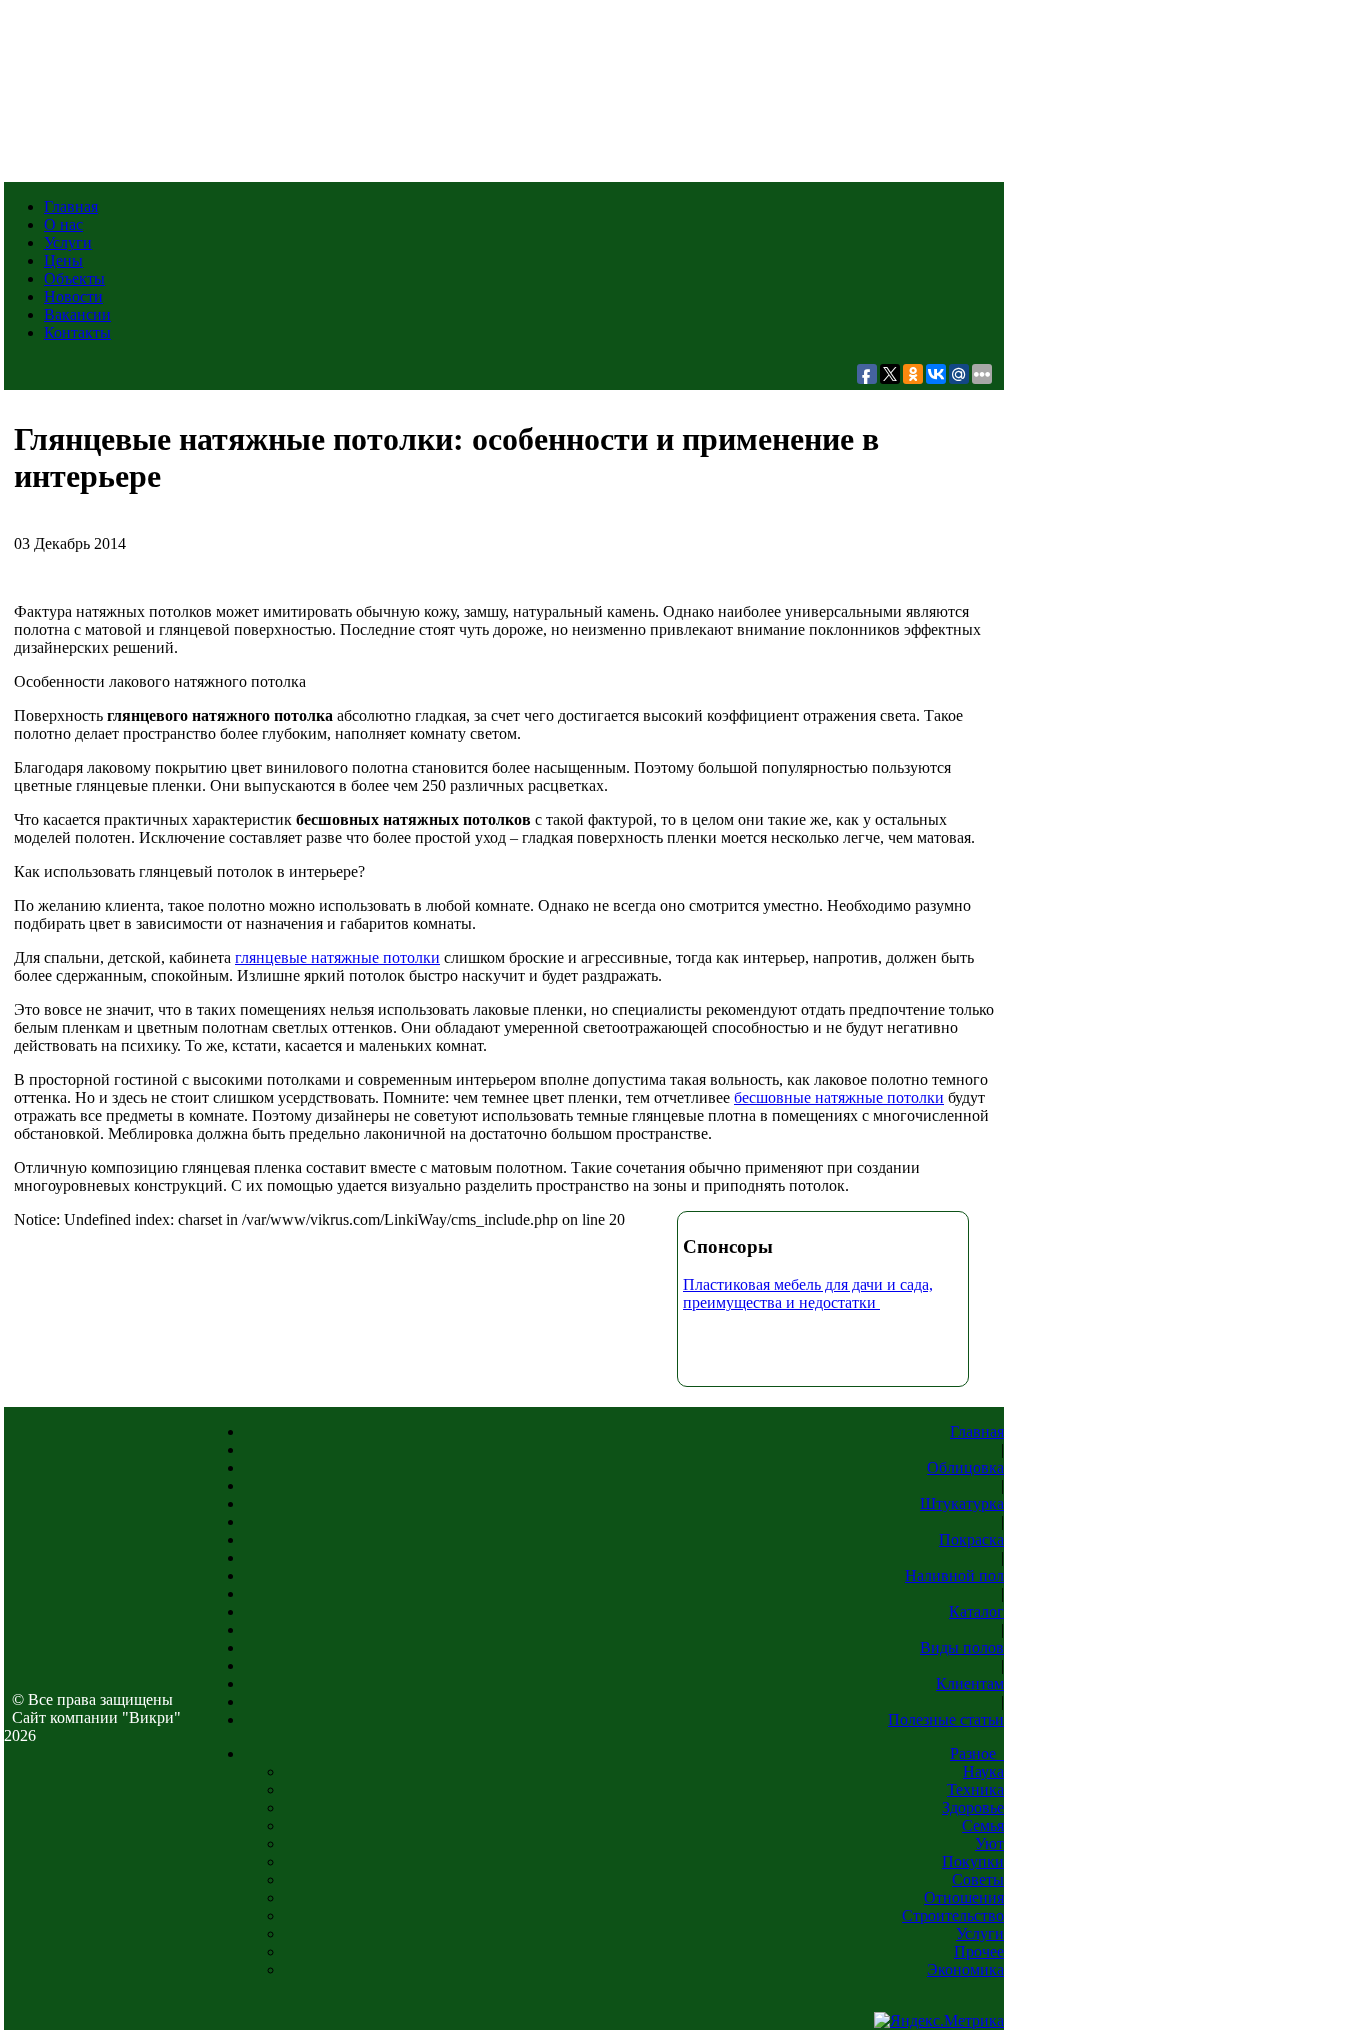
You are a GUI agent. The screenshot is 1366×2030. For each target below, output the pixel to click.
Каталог (976, 1611)
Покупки (973, 1861)
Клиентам (970, 1683)
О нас (63, 224)
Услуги (68, 242)
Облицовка (965, 1467)
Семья (983, 1825)
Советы (978, 1879)
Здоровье (973, 1807)
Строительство (953, 1915)
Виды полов (962, 1647)
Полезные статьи (946, 1719)
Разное (977, 1753)
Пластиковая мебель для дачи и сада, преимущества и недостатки (808, 1293)
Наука (983, 1771)
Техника (975, 1789)
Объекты (74, 278)
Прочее (979, 1951)
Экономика (965, 1969)
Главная (71, 206)
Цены (63, 260)
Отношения (964, 1897)
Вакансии (77, 314)
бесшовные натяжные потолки (839, 1097)
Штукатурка (962, 1503)
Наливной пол (954, 1575)
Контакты (77, 332)
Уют (989, 1843)
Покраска (971, 1539)
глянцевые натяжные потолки (337, 957)
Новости (73, 296)
